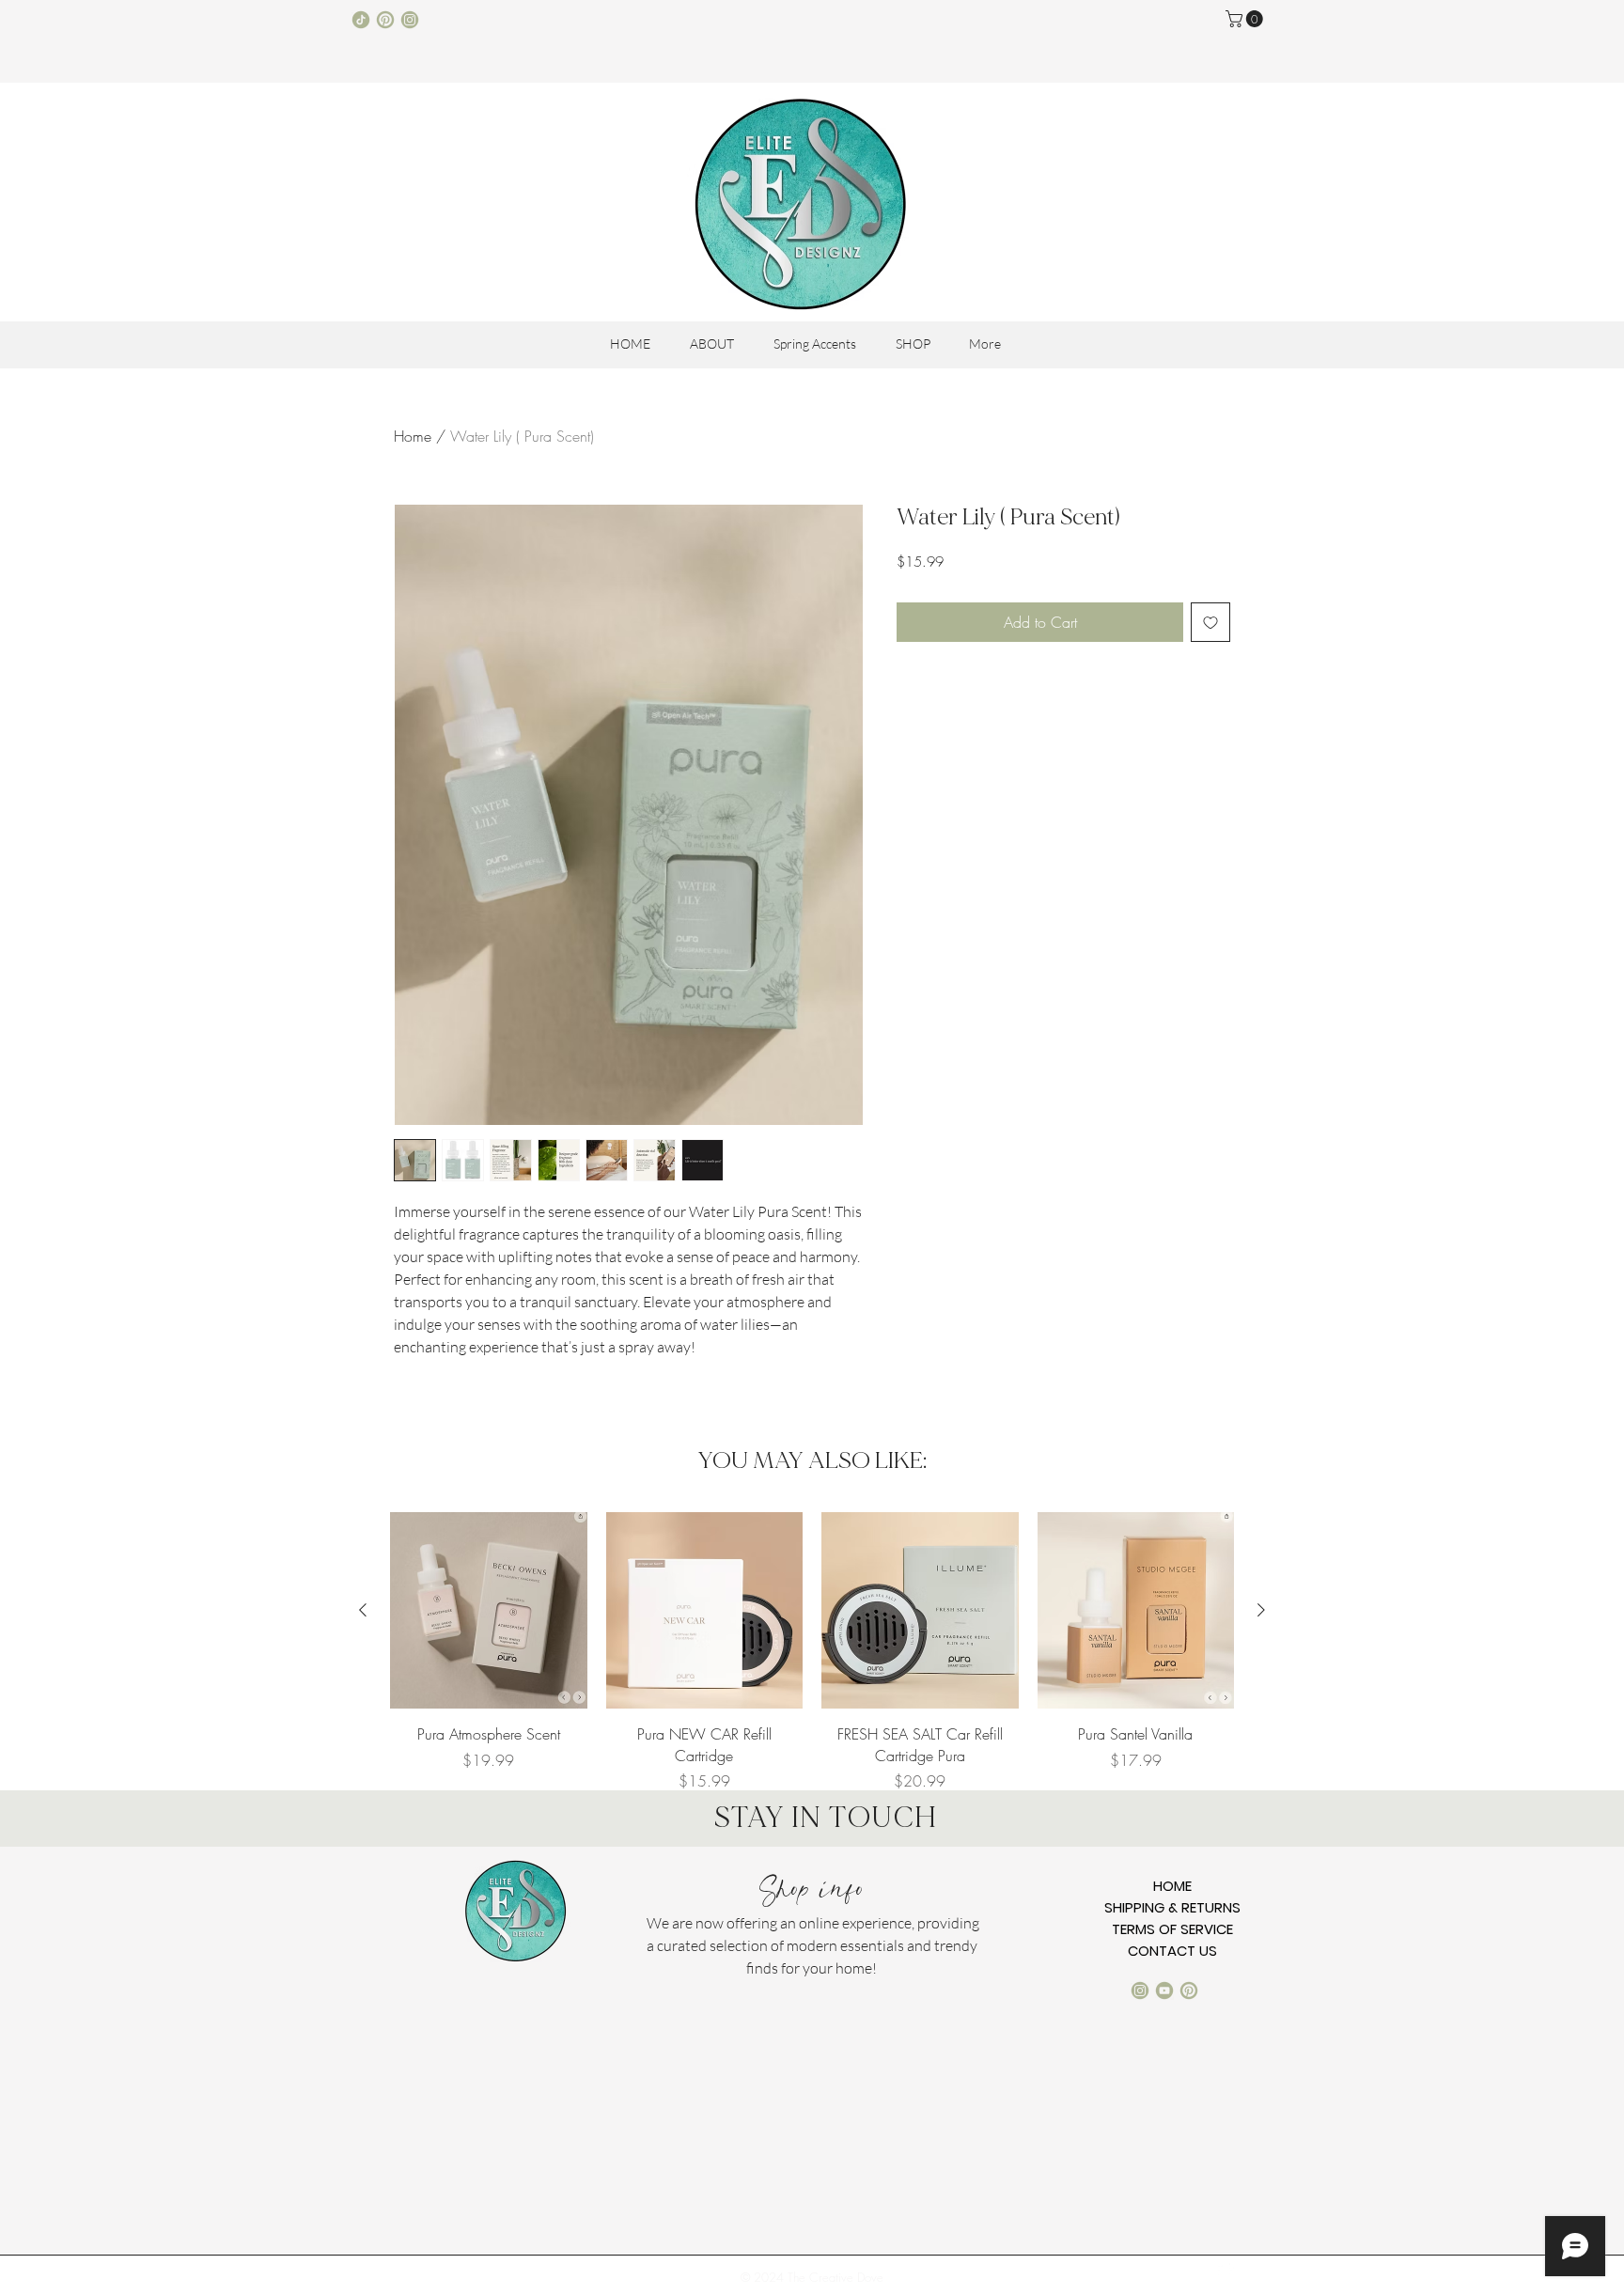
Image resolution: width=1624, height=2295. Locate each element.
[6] (385, 20)
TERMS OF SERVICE (1172, 1929)
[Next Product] (1261, 1610)
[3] (410, 20)
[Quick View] (489, 1611)
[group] (812, 1652)
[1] (361, 20)
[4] (1164, 1991)
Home (413, 436)
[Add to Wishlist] (1210, 622)
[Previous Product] (363, 1610)
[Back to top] (1225, 2270)
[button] (1246, 19)
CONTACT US (1172, 1951)
